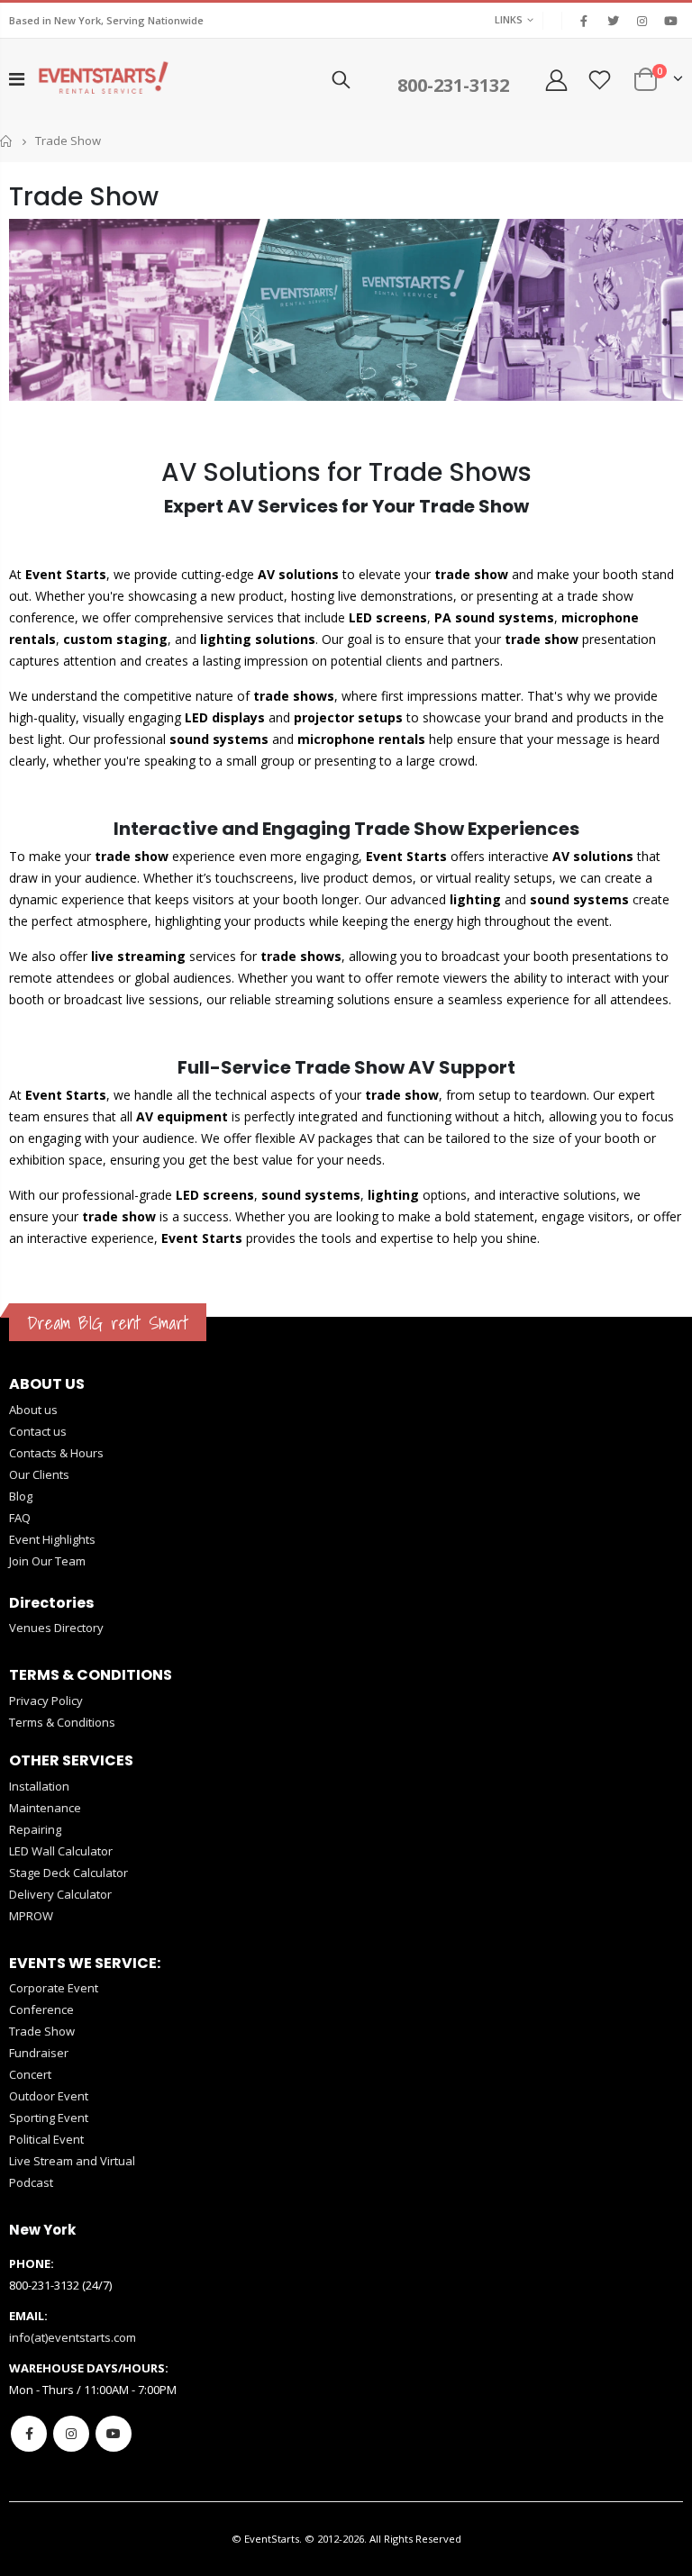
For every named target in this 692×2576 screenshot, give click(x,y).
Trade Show (42, 2031)
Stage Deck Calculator (68, 1873)
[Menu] (17, 79)
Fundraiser (39, 2053)
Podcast (31, 2182)
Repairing (35, 1829)
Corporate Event (54, 1988)
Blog (21, 1496)
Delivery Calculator (60, 1894)
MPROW (31, 1916)
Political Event (46, 2139)
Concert (30, 2074)
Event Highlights (52, 1539)
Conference (41, 2009)
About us (33, 1410)
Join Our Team (47, 1561)
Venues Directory (56, 1628)
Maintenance (45, 1808)
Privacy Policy (46, 1701)
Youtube (114, 2434)
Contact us (38, 1431)
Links (509, 19)
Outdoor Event (49, 2096)
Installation (39, 1786)
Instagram (71, 2434)
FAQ (20, 1518)
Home (7, 141)
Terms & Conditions (62, 1722)
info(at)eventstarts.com (73, 2337)
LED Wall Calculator (61, 1851)
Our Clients (39, 1474)
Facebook (29, 2434)
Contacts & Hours (56, 1453)
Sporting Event (49, 2118)
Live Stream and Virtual (72, 2161)
